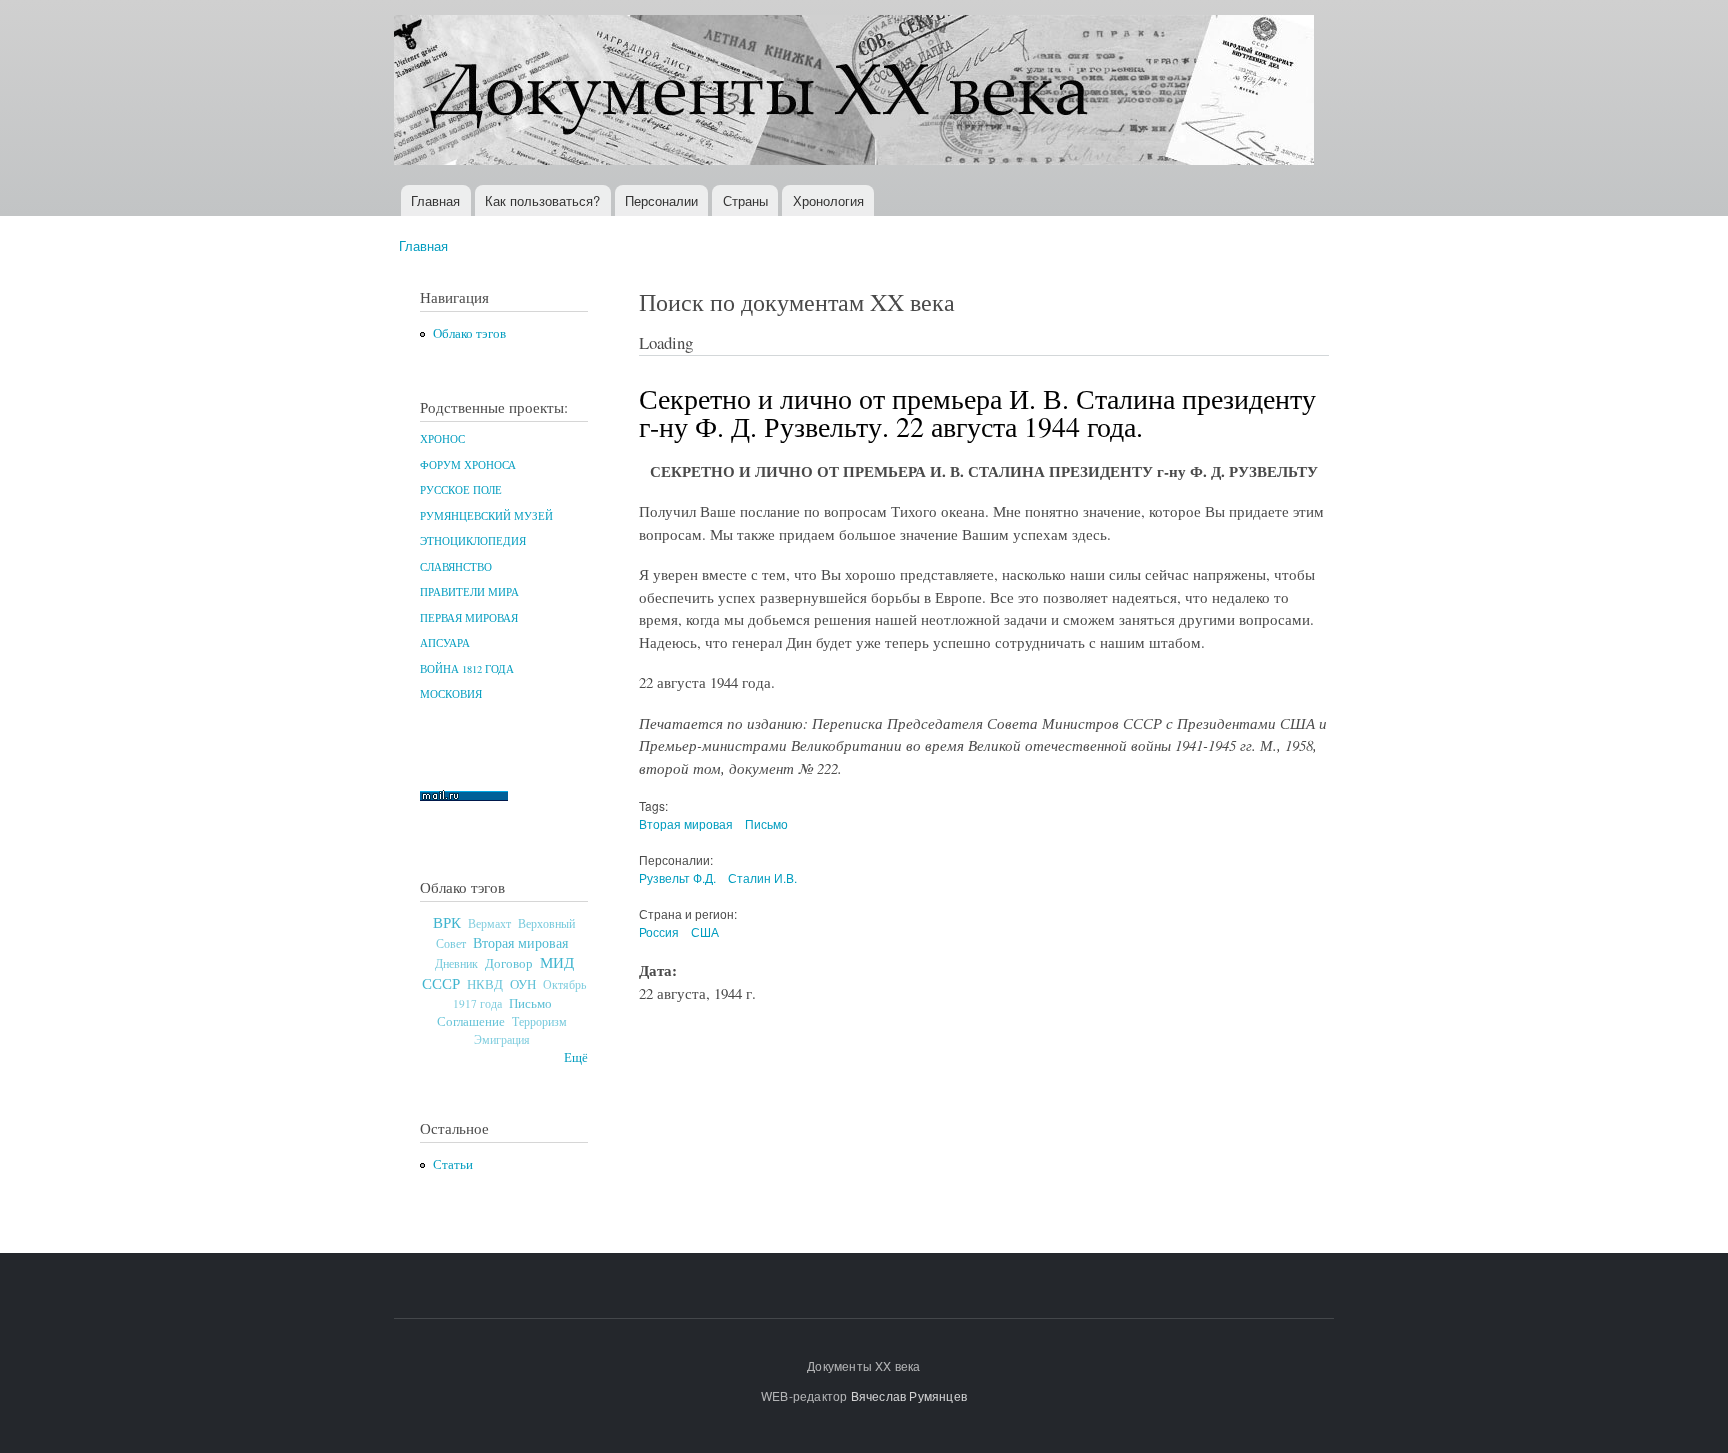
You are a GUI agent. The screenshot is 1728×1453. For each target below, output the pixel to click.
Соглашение (471, 1021)
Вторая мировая (520, 942)
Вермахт (489, 923)
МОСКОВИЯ (451, 694)
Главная (435, 200)
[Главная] (856, 92)
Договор (509, 963)
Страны (745, 200)
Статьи (453, 1164)
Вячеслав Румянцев (909, 1395)
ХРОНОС (442, 439)
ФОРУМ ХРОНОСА (468, 465)
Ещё (576, 1057)
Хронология (828, 200)
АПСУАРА (445, 643)
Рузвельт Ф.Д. (677, 877)
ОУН (523, 984)
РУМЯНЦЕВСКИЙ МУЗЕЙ (486, 516)
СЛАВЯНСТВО (456, 567)
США (705, 931)
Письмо (530, 1003)
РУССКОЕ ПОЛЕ (461, 490)
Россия (659, 931)
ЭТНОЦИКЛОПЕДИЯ (473, 541)
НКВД (485, 984)
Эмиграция (502, 1039)
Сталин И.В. (762, 877)
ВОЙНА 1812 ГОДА (467, 669)
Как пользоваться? (542, 200)
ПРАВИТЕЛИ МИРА (469, 592)
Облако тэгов (469, 333)
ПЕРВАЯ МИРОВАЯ (469, 618)
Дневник (456, 963)
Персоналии (661, 200)
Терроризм (539, 1021)
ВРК (447, 922)
